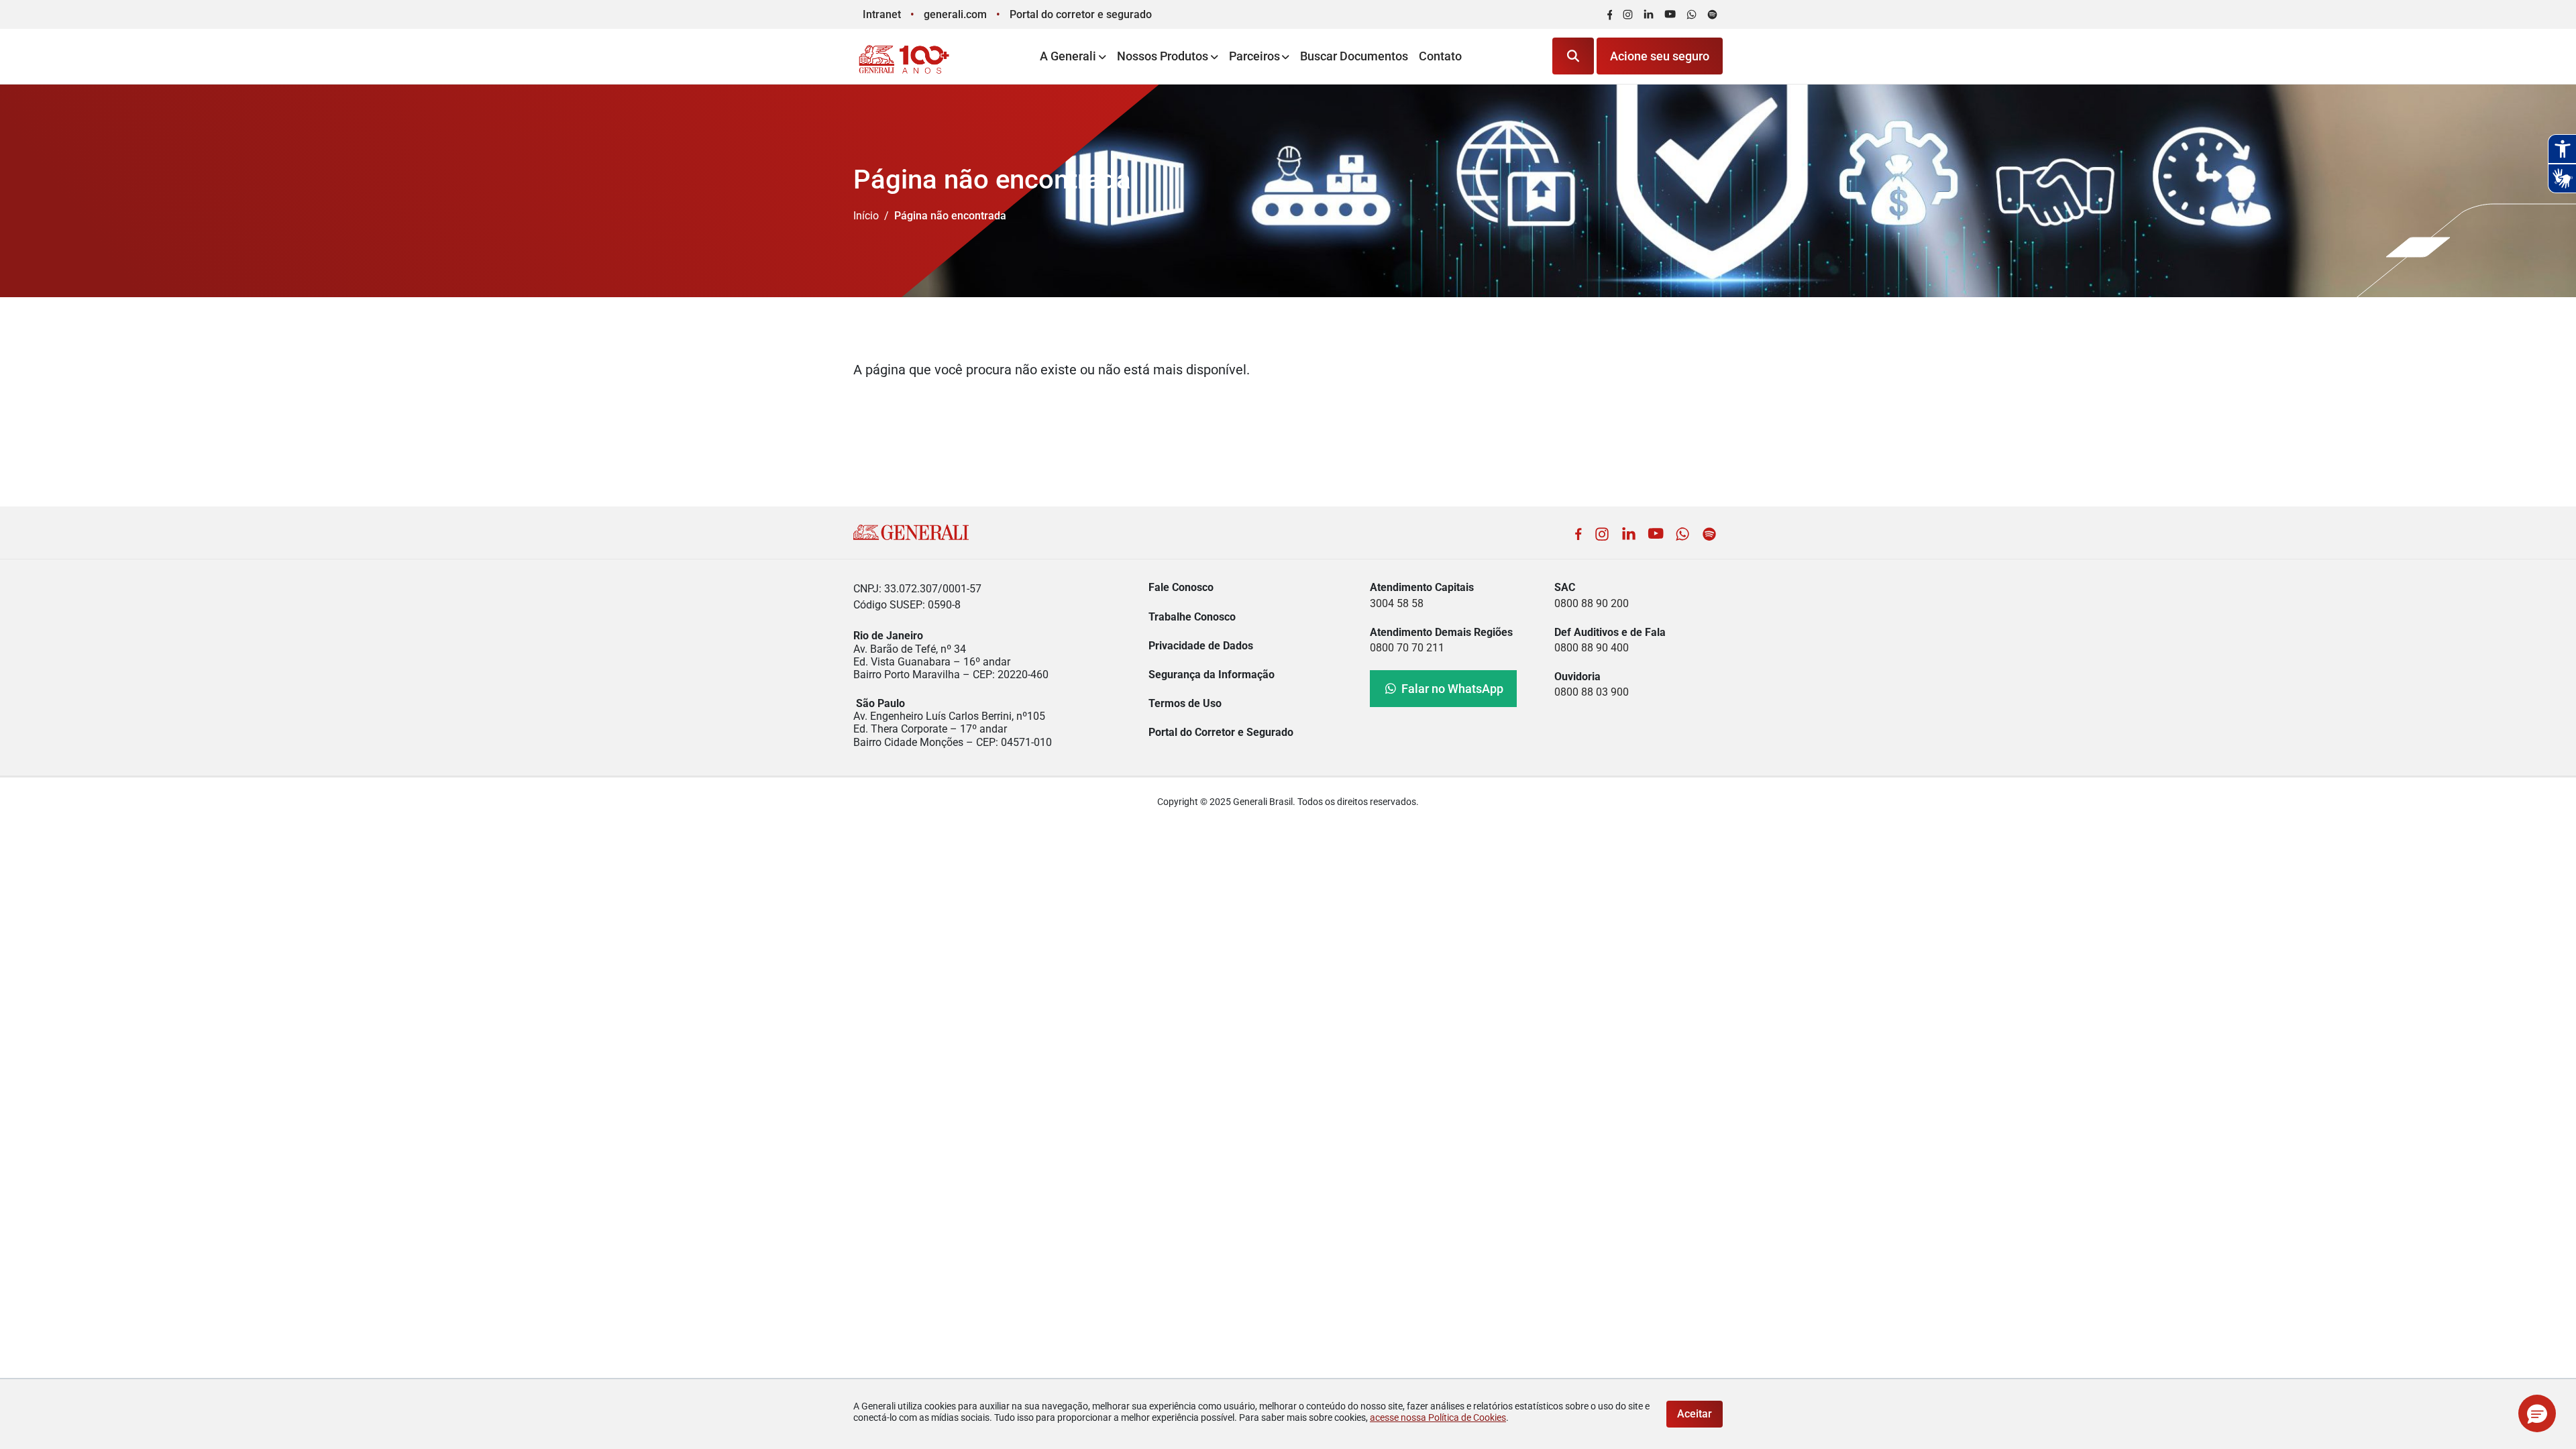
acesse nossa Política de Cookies (1438, 1417)
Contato (1440, 56)
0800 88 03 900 (1592, 692)
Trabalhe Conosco (1192, 617)
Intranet (882, 14)
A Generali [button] (1068, 56)
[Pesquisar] (1573, 56)
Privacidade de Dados (1201, 646)
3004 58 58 (1397, 603)
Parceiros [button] (1254, 56)
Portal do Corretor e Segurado (1221, 732)
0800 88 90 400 (1592, 648)
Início (866, 216)
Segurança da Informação (1212, 675)
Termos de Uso (1185, 703)
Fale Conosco (1181, 587)
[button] (2537, 1413)
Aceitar (1695, 1414)
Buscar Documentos (1354, 56)
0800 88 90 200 (1592, 603)
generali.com (955, 14)
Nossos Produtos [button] (1163, 56)
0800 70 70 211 (1407, 648)
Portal (1081, 14)
